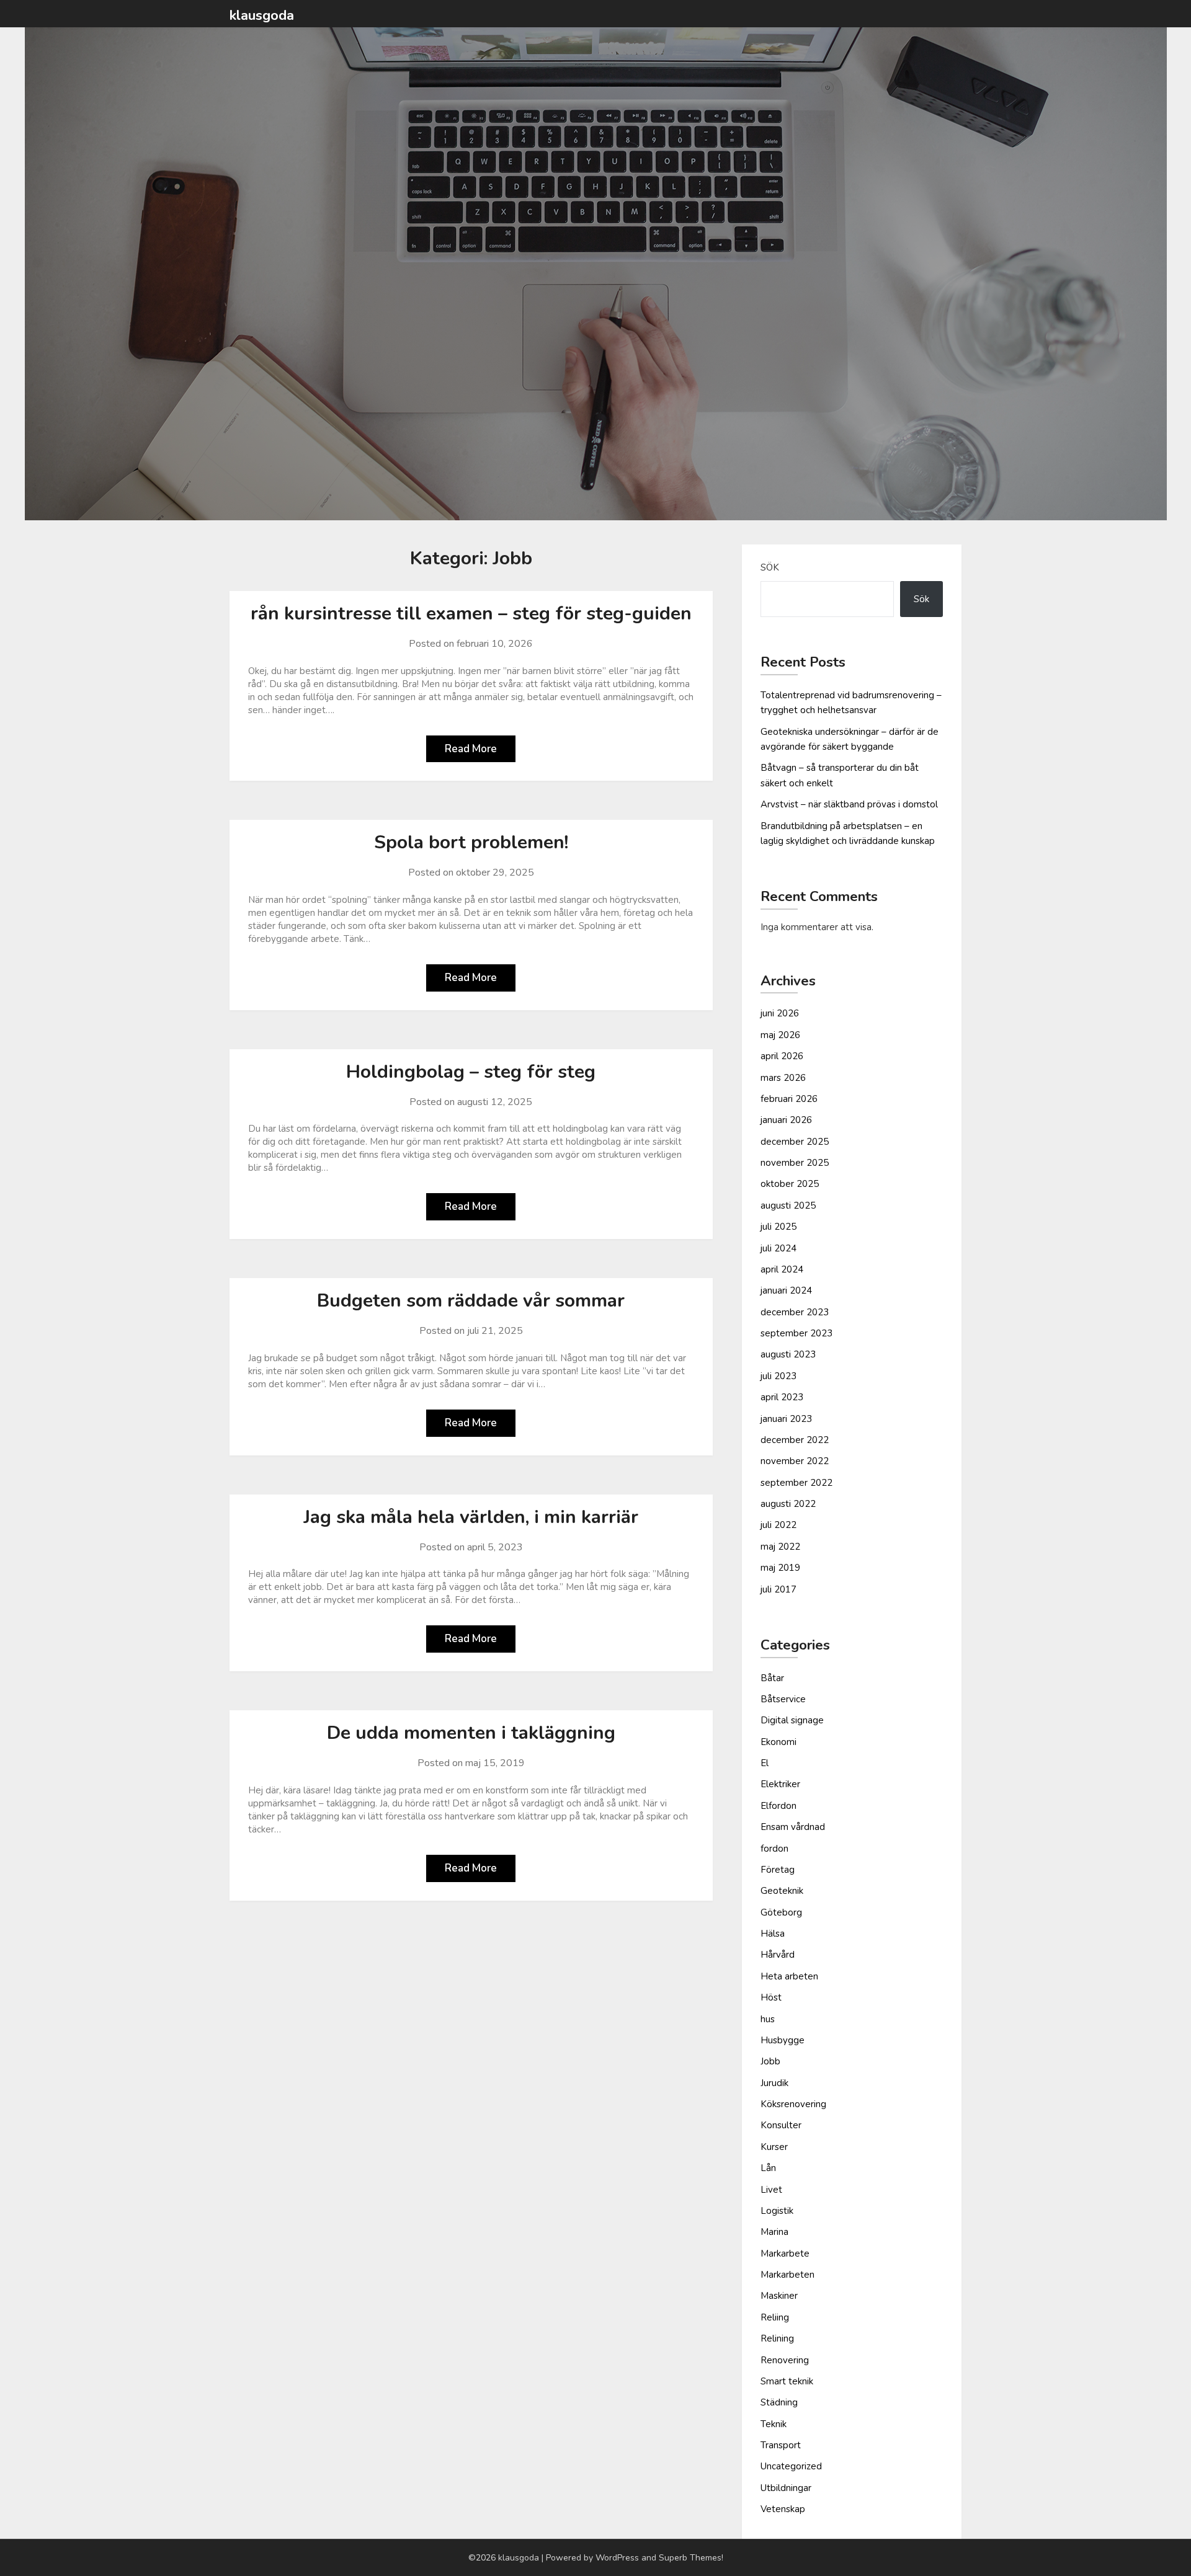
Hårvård (778, 1955)
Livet (771, 2190)
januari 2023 (786, 1419)
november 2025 (795, 1163)
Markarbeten (787, 2275)
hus (768, 2019)
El (765, 1763)
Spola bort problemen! (471, 842)
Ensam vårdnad (793, 1827)
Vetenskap (783, 2509)
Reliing (775, 2317)
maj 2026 (780, 1035)
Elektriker (780, 1784)
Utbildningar (786, 2488)
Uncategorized (791, 2466)
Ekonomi (778, 1742)
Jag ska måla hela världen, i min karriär (471, 1517)
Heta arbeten (789, 1976)
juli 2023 (778, 1376)
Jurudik (774, 2083)
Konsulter (781, 2125)
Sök (770, 567)
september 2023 (796, 1333)
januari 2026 (786, 1120)
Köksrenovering (793, 2104)
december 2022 (795, 1440)
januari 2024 (786, 1290)
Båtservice (783, 1699)
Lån (768, 2168)
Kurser (774, 2147)
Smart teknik (787, 2381)
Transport (781, 2445)
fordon (774, 1849)
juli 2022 (778, 1525)
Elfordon (778, 1806)
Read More (471, 749)
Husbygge (783, 2040)
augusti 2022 (788, 1504)
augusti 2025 (788, 1206)
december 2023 (795, 1312)
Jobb (770, 2061)
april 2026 (782, 1056)
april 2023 (782, 1397)
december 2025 (795, 1142)
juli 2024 (778, 1248)
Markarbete (785, 2254)
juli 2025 (778, 1227)
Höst (771, 1997)
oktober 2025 (790, 1184)
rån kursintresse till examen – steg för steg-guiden (471, 614)
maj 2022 (780, 1547)
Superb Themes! (691, 2558)
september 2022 (796, 1483)
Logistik (777, 2211)
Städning (779, 2402)
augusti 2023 (788, 1354)
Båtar (772, 1678)
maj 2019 (780, 1568)
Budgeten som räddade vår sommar (471, 1301)
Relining (777, 2338)
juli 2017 (778, 1589)
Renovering (785, 2360)
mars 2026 (783, 1078)
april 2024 (782, 1269)
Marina (774, 2232)
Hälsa (773, 1934)
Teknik (774, 2424)
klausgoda (262, 16)
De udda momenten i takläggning (471, 1733)
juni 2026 (780, 1013)
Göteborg (781, 1912)
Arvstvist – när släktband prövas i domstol (849, 804)
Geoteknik (782, 1891)
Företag (778, 1870)
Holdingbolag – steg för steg (471, 1072)
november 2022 (795, 1461)
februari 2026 (789, 1099)
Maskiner (779, 2296)
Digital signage (792, 1720)
